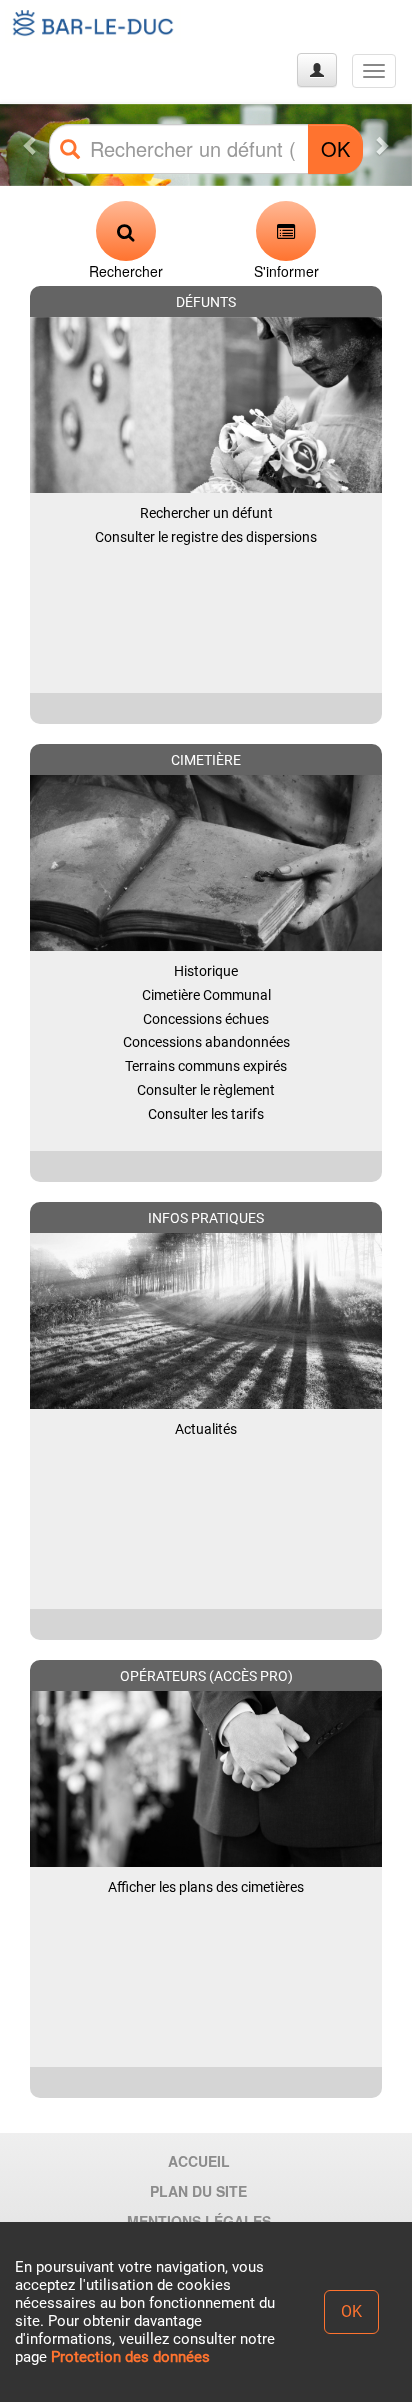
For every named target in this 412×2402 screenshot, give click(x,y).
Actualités (206, 1429)
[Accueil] (93, 24)
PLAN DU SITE (198, 2191)
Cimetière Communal (206, 995)
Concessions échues (206, 1019)
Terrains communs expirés (206, 1066)
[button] (31, 145)
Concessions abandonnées (206, 1042)
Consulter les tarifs (206, 1114)
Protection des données (130, 2357)
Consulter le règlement (206, 1090)
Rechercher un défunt (206, 513)
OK (335, 148)
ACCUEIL (199, 2161)
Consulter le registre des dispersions (206, 537)
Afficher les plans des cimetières (206, 1887)
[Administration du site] (317, 70)
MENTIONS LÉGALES (199, 2221)
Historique (206, 971)
